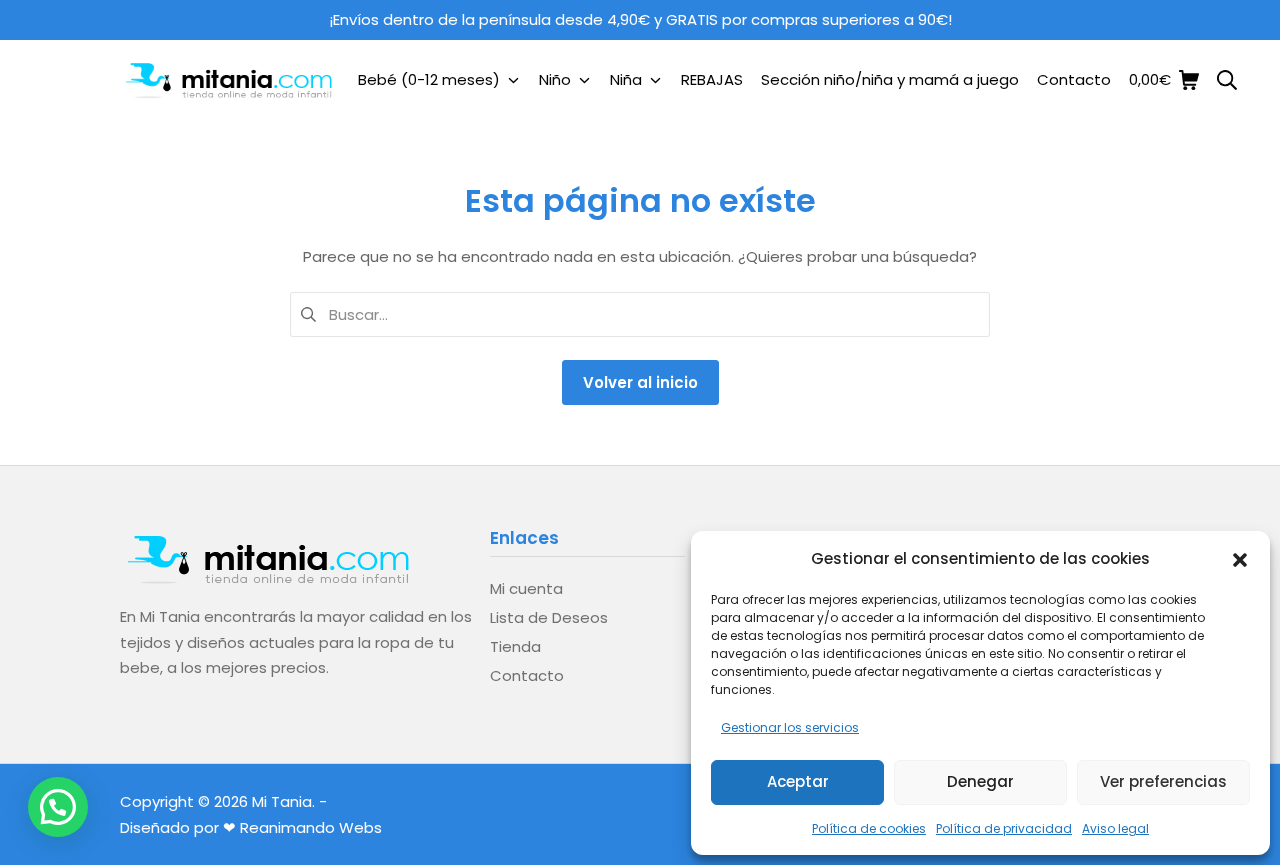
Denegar (980, 781)
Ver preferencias (1163, 781)
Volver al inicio (640, 382)
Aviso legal (1115, 828)
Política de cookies (869, 828)
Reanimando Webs (311, 827)
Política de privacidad (1004, 828)
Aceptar (798, 781)
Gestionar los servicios (790, 727)
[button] (1240, 558)
